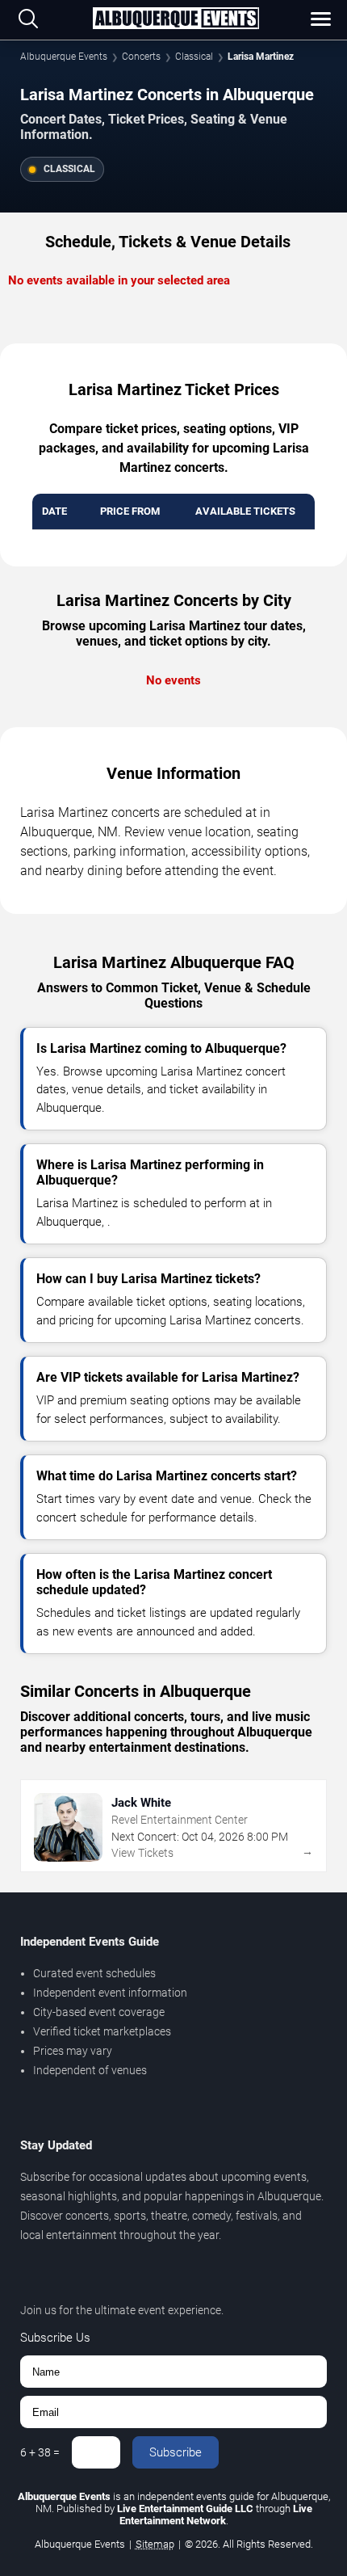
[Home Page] (176, 19)
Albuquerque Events (64, 57)
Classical (194, 57)
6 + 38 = (40, 2452)
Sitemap (155, 2544)
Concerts (141, 57)
